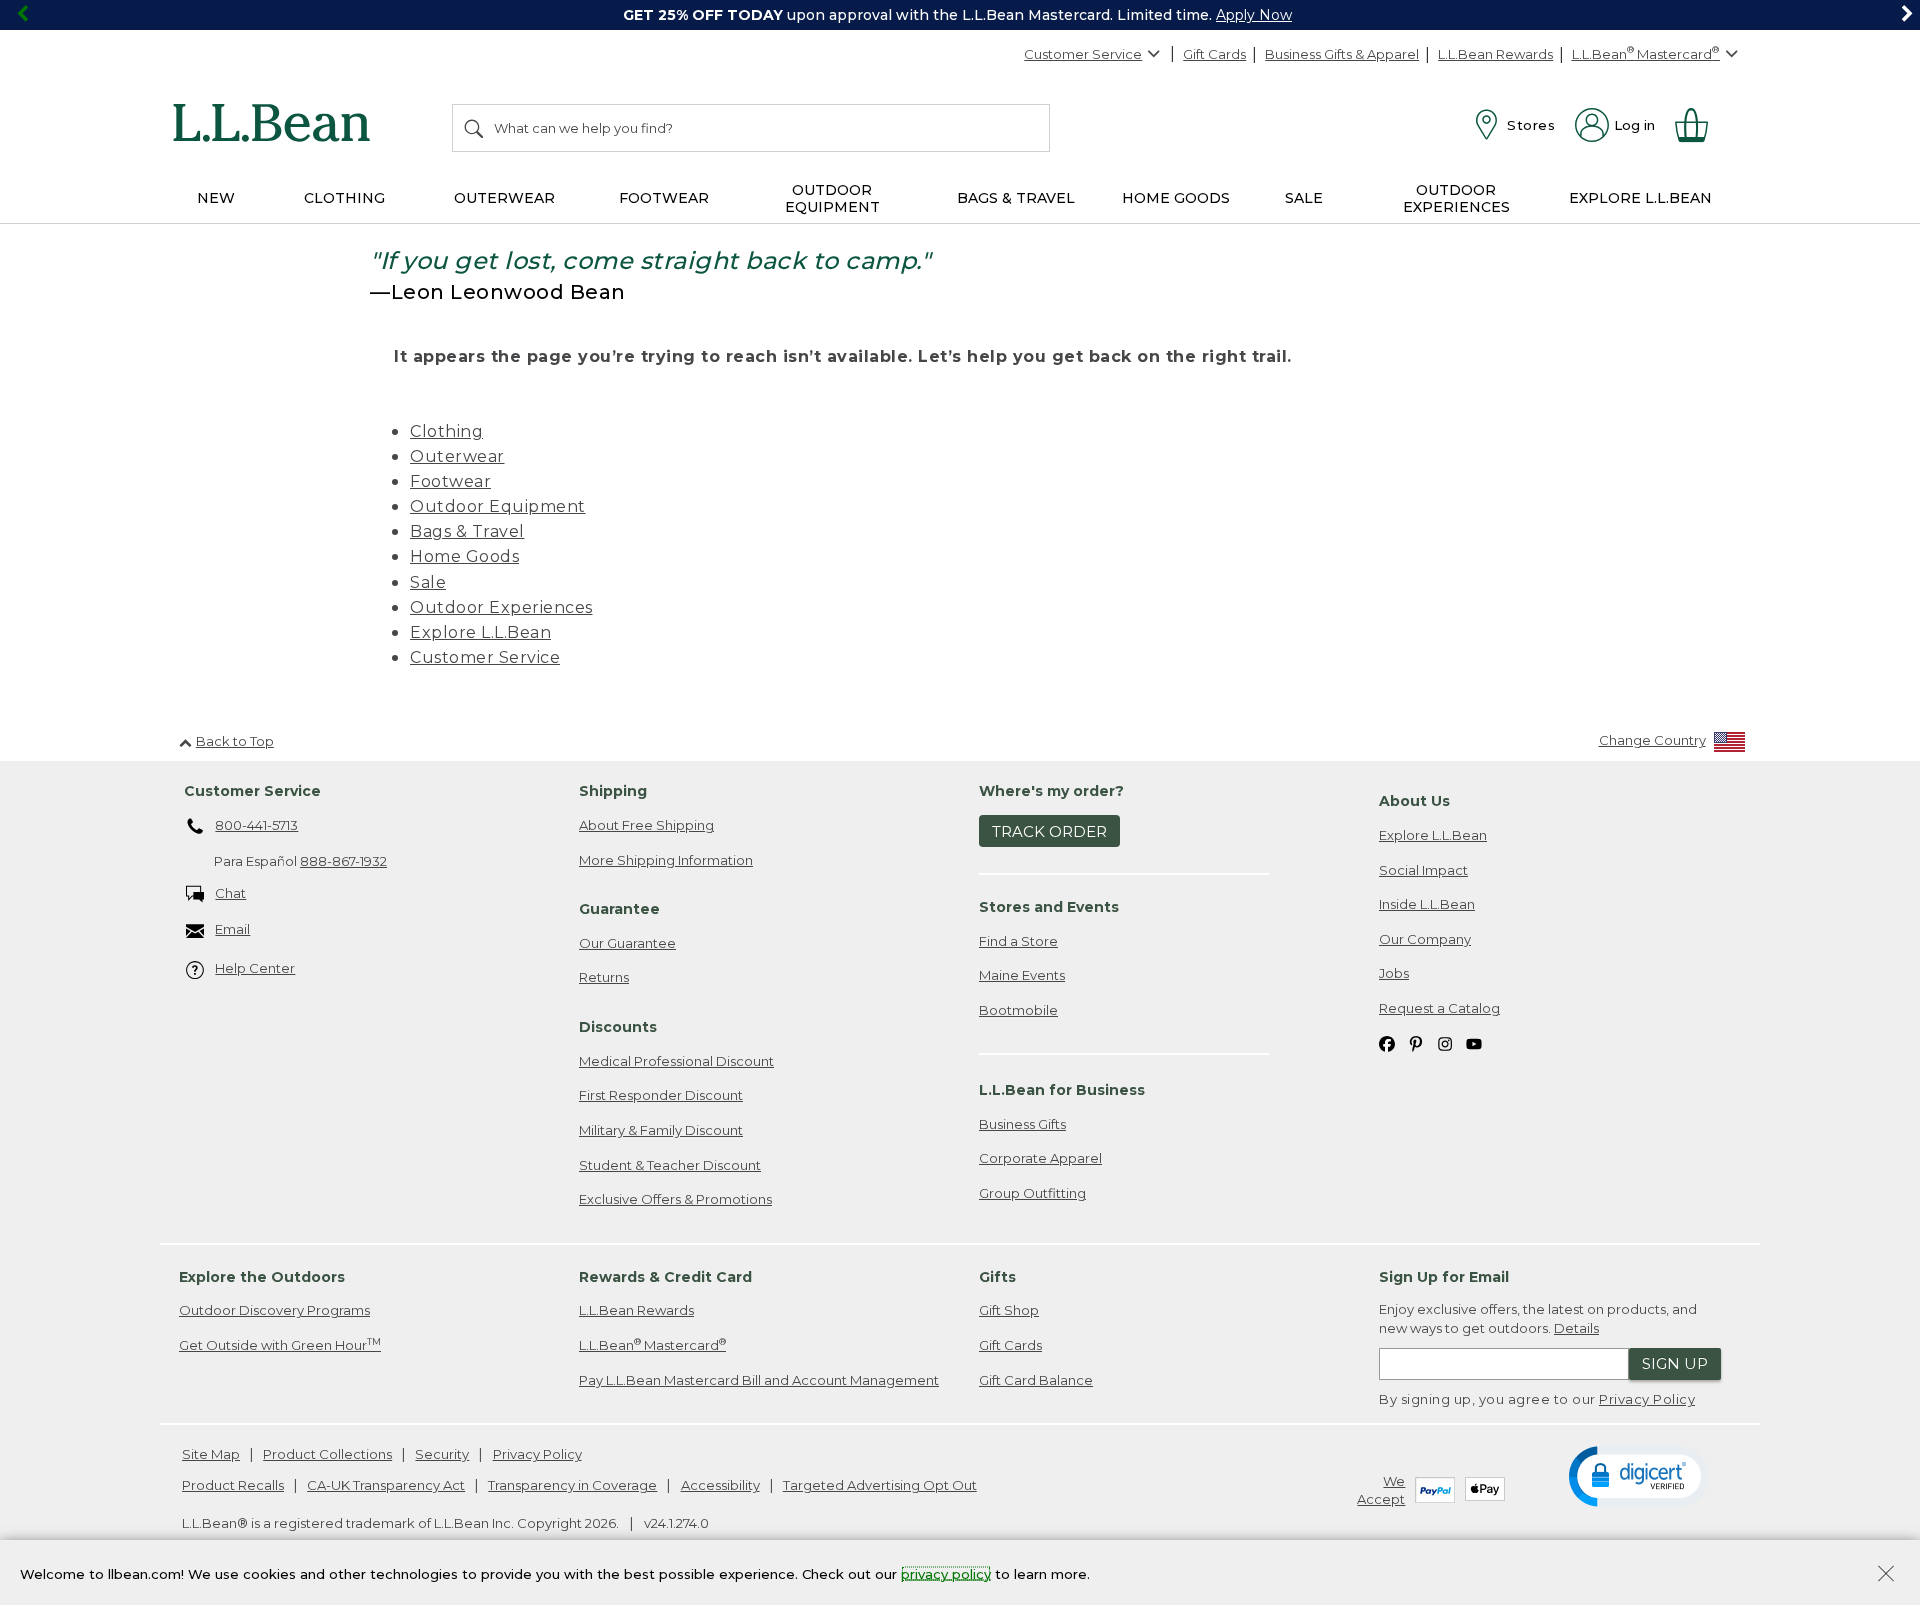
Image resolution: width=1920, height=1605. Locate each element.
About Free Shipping (646, 825)
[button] (1638, 1475)
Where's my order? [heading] (1051, 791)
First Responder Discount (661, 1095)
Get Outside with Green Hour (280, 1344)
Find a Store (1018, 941)
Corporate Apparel (1040, 1158)
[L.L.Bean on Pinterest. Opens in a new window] (1416, 1042)
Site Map (211, 1454)
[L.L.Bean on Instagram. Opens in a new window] (1445, 1042)
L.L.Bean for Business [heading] (1062, 1090)
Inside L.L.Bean (1427, 904)
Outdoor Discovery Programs (274, 1310)
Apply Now (1254, 15)
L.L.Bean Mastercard (652, 1344)
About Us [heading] (1414, 801)
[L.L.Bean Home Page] (276, 126)
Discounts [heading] (618, 1027)
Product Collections (327, 1454)
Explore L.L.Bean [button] (1640, 198)
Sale (428, 582)
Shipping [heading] (613, 791)
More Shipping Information (666, 860)
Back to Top (235, 741)
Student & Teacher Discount (670, 1165)
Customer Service (1083, 54)
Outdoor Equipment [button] (832, 198)
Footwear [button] (664, 198)
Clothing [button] (344, 198)
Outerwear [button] (504, 198)
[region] (960, 15)
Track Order (1049, 831)
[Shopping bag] (1700, 125)
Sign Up (1675, 1363)
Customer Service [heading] (252, 791)
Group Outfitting (1032, 1193)
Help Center (255, 968)
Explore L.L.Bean (480, 632)
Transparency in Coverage (572, 1485)
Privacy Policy (1647, 1399)
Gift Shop (1009, 1310)
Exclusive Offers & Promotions (675, 1199)
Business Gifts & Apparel (1342, 54)
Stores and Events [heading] (1049, 907)
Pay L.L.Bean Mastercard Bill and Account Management (759, 1380)
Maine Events (1022, 975)
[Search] (475, 128)
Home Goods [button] (1176, 198)
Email (232, 929)
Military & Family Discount (661, 1130)
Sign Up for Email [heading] (1444, 1277)
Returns (604, 977)
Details (1576, 1328)
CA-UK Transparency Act (386, 1485)
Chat (230, 893)
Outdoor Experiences (501, 607)
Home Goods (464, 556)
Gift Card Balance (1036, 1380)
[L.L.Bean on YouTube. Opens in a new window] (1474, 1042)
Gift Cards (1214, 54)
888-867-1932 (343, 861)
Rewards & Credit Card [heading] (665, 1277)
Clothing (446, 431)
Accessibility (720, 1485)
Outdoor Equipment (498, 506)
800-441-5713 (256, 825)
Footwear (450, 481)
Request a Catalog (1439, 1008)
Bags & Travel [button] (1016, 198)
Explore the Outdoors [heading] (262, 1277)
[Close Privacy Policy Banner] (1886, 1575)
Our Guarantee (627, 943)
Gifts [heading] (997, 1277)
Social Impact (1423, 870)
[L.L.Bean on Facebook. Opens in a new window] (1387, 1042)
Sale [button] (1304, 198)
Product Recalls (233, 1485)
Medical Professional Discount (676, 1061)
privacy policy (946, 1573)
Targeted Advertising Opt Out (880, 1485)
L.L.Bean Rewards (1495, 54)
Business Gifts (1022, 1124)
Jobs (1394, 973)
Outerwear (457, 456)
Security (442, 1454)
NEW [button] (216, 198)
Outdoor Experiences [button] (1456, 198)
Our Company (1425, 939)
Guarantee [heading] (619, 909)
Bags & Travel (467, 531)
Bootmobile (1018, 1010)
